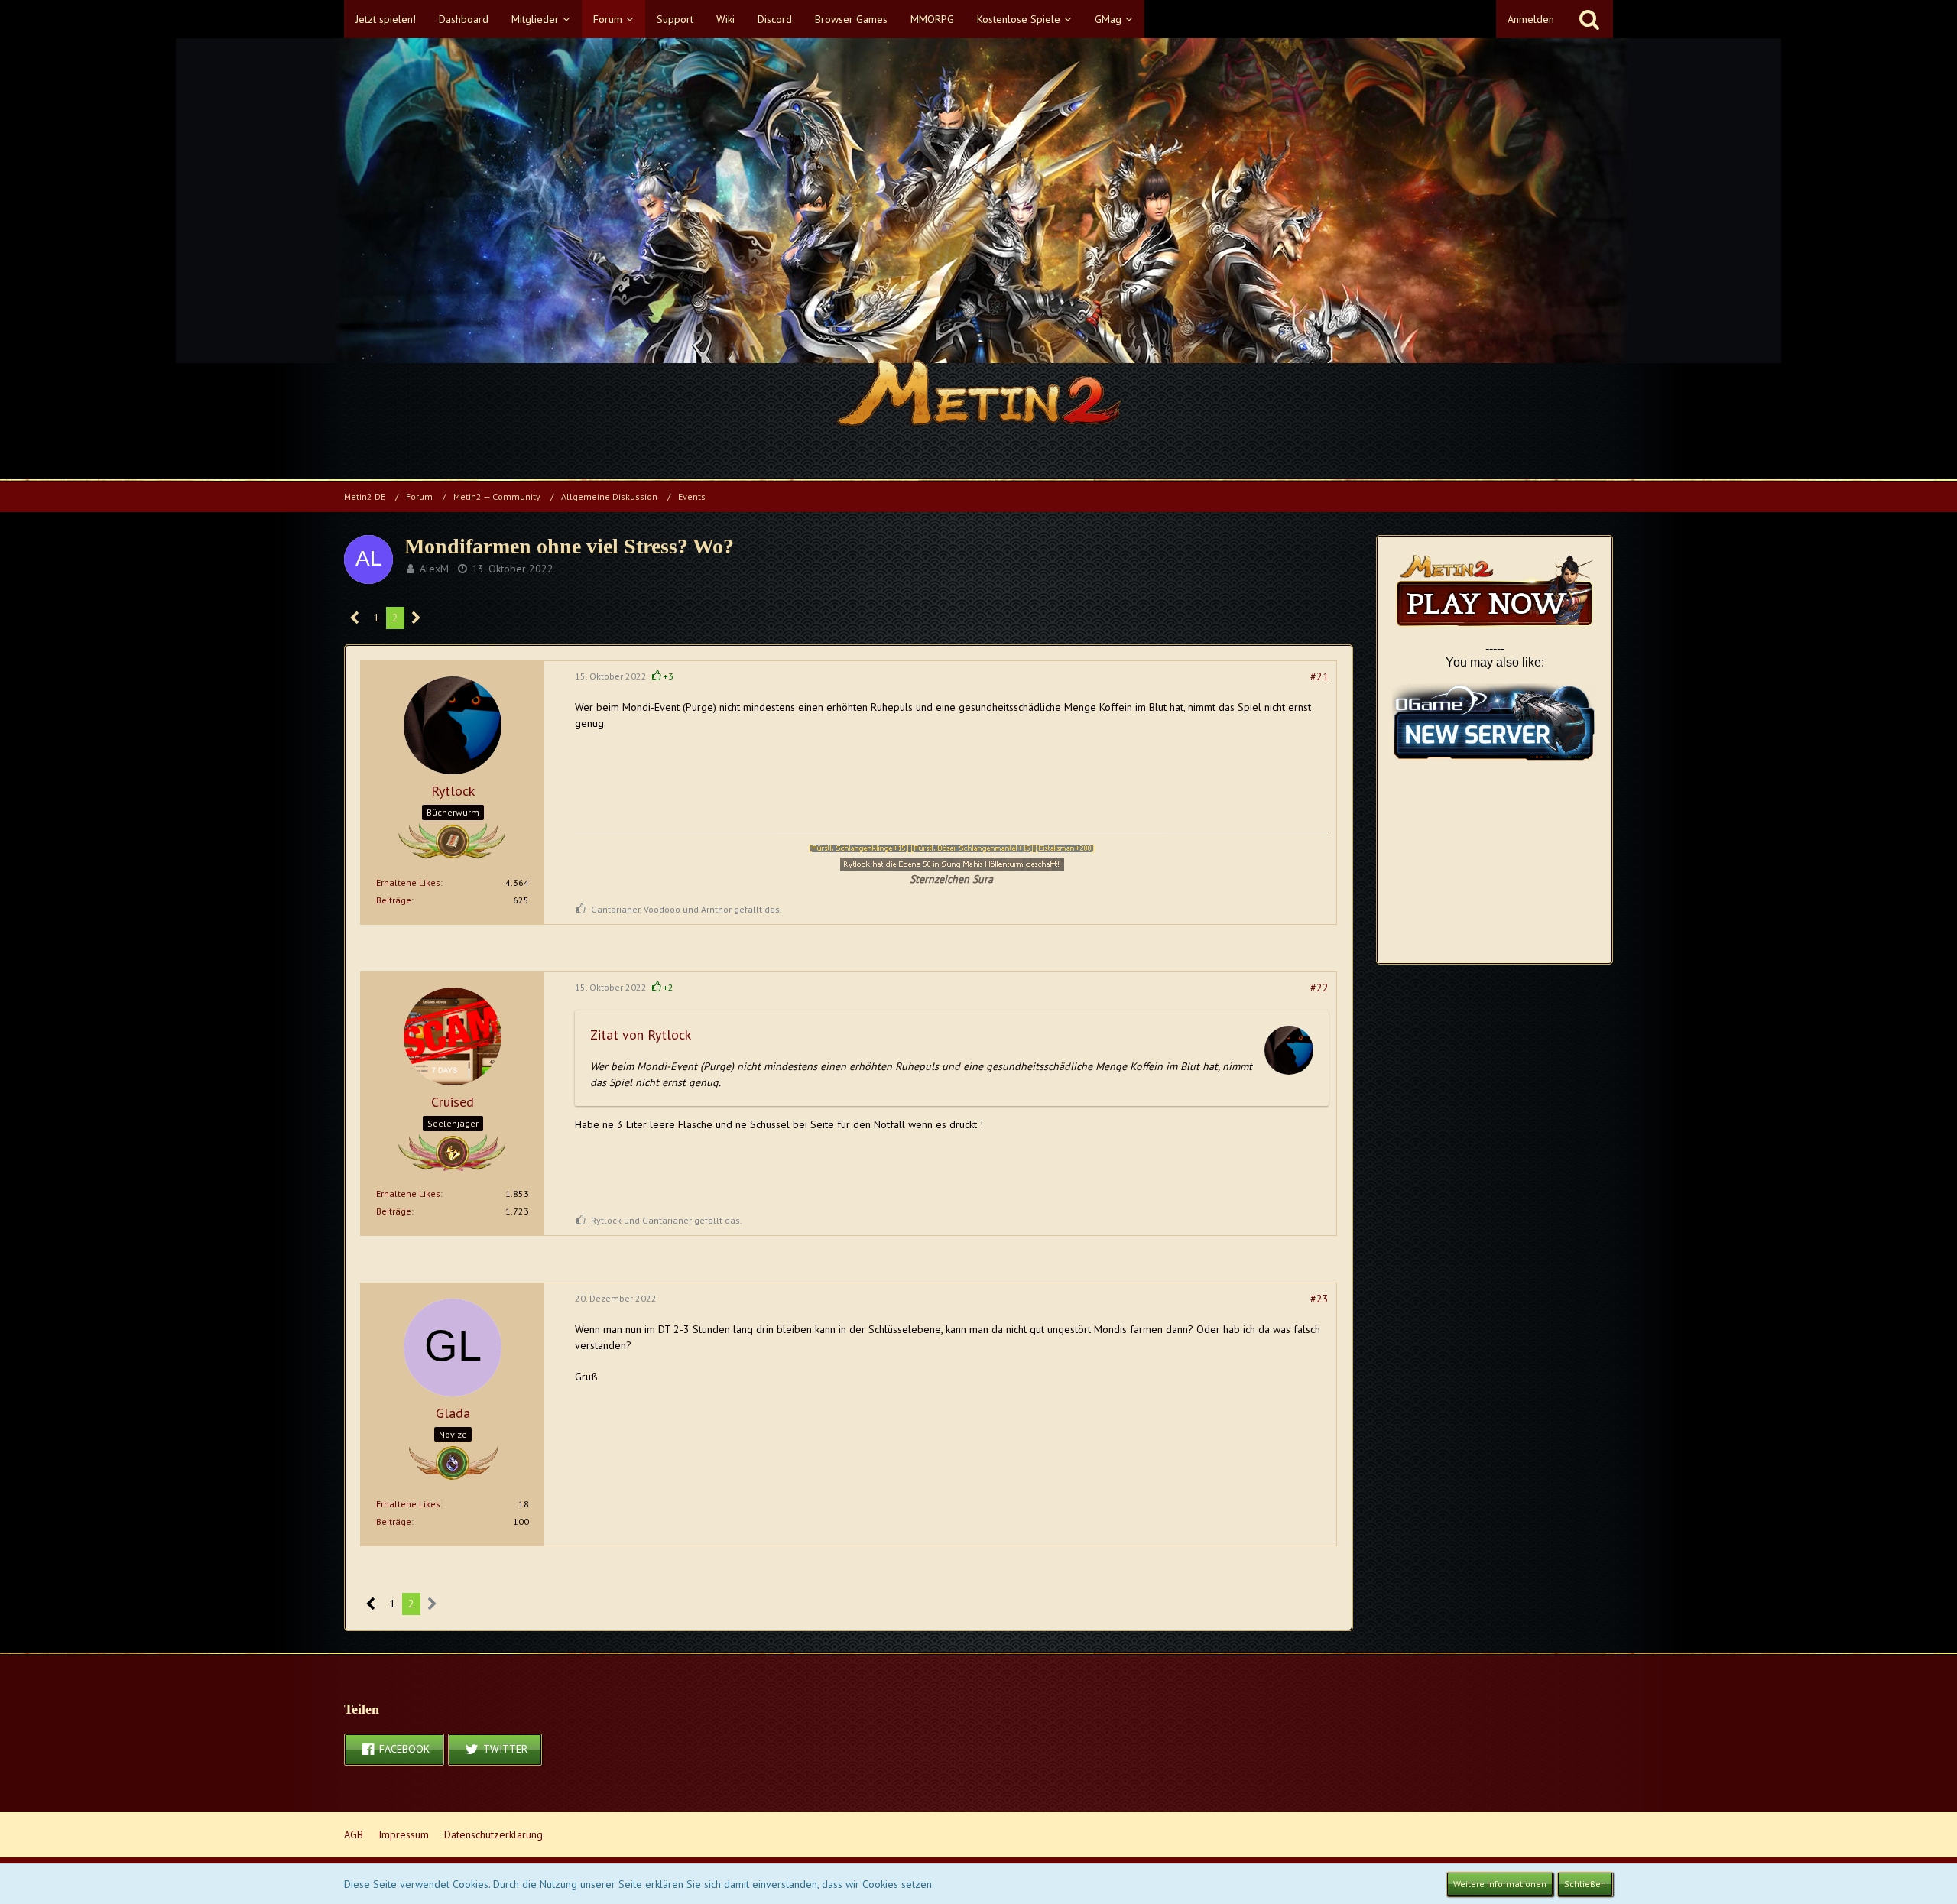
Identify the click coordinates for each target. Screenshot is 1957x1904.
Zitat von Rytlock (641, 1035)
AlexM (434, 569)
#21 (1319, 676)
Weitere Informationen (1500, 1884)
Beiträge (394, 900)
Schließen (1585, 1884)
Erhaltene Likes (408, 882)
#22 (1319, 988)
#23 (1319, 1299)
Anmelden (1531, 19)
